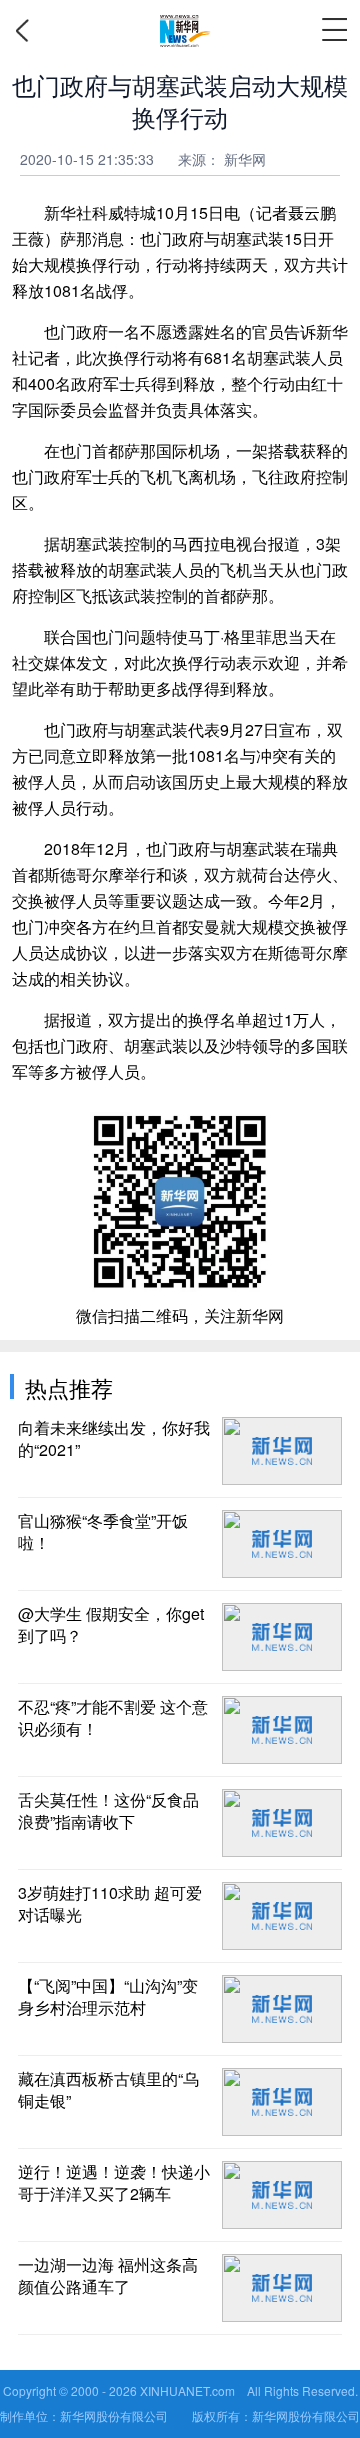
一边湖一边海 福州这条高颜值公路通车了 (108, 2276)
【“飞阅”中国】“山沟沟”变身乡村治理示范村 (108, 1997)
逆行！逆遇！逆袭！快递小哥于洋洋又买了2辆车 (114, 2183)
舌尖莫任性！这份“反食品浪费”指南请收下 (108, 1811)
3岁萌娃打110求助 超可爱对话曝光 (110, 1904)
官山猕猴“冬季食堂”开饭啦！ (103, 1532)
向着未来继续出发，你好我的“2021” (114, 1439)
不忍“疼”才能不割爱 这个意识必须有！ (113, 1718)
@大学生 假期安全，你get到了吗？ (111, 1625)
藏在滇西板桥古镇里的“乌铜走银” (108, 2090)
